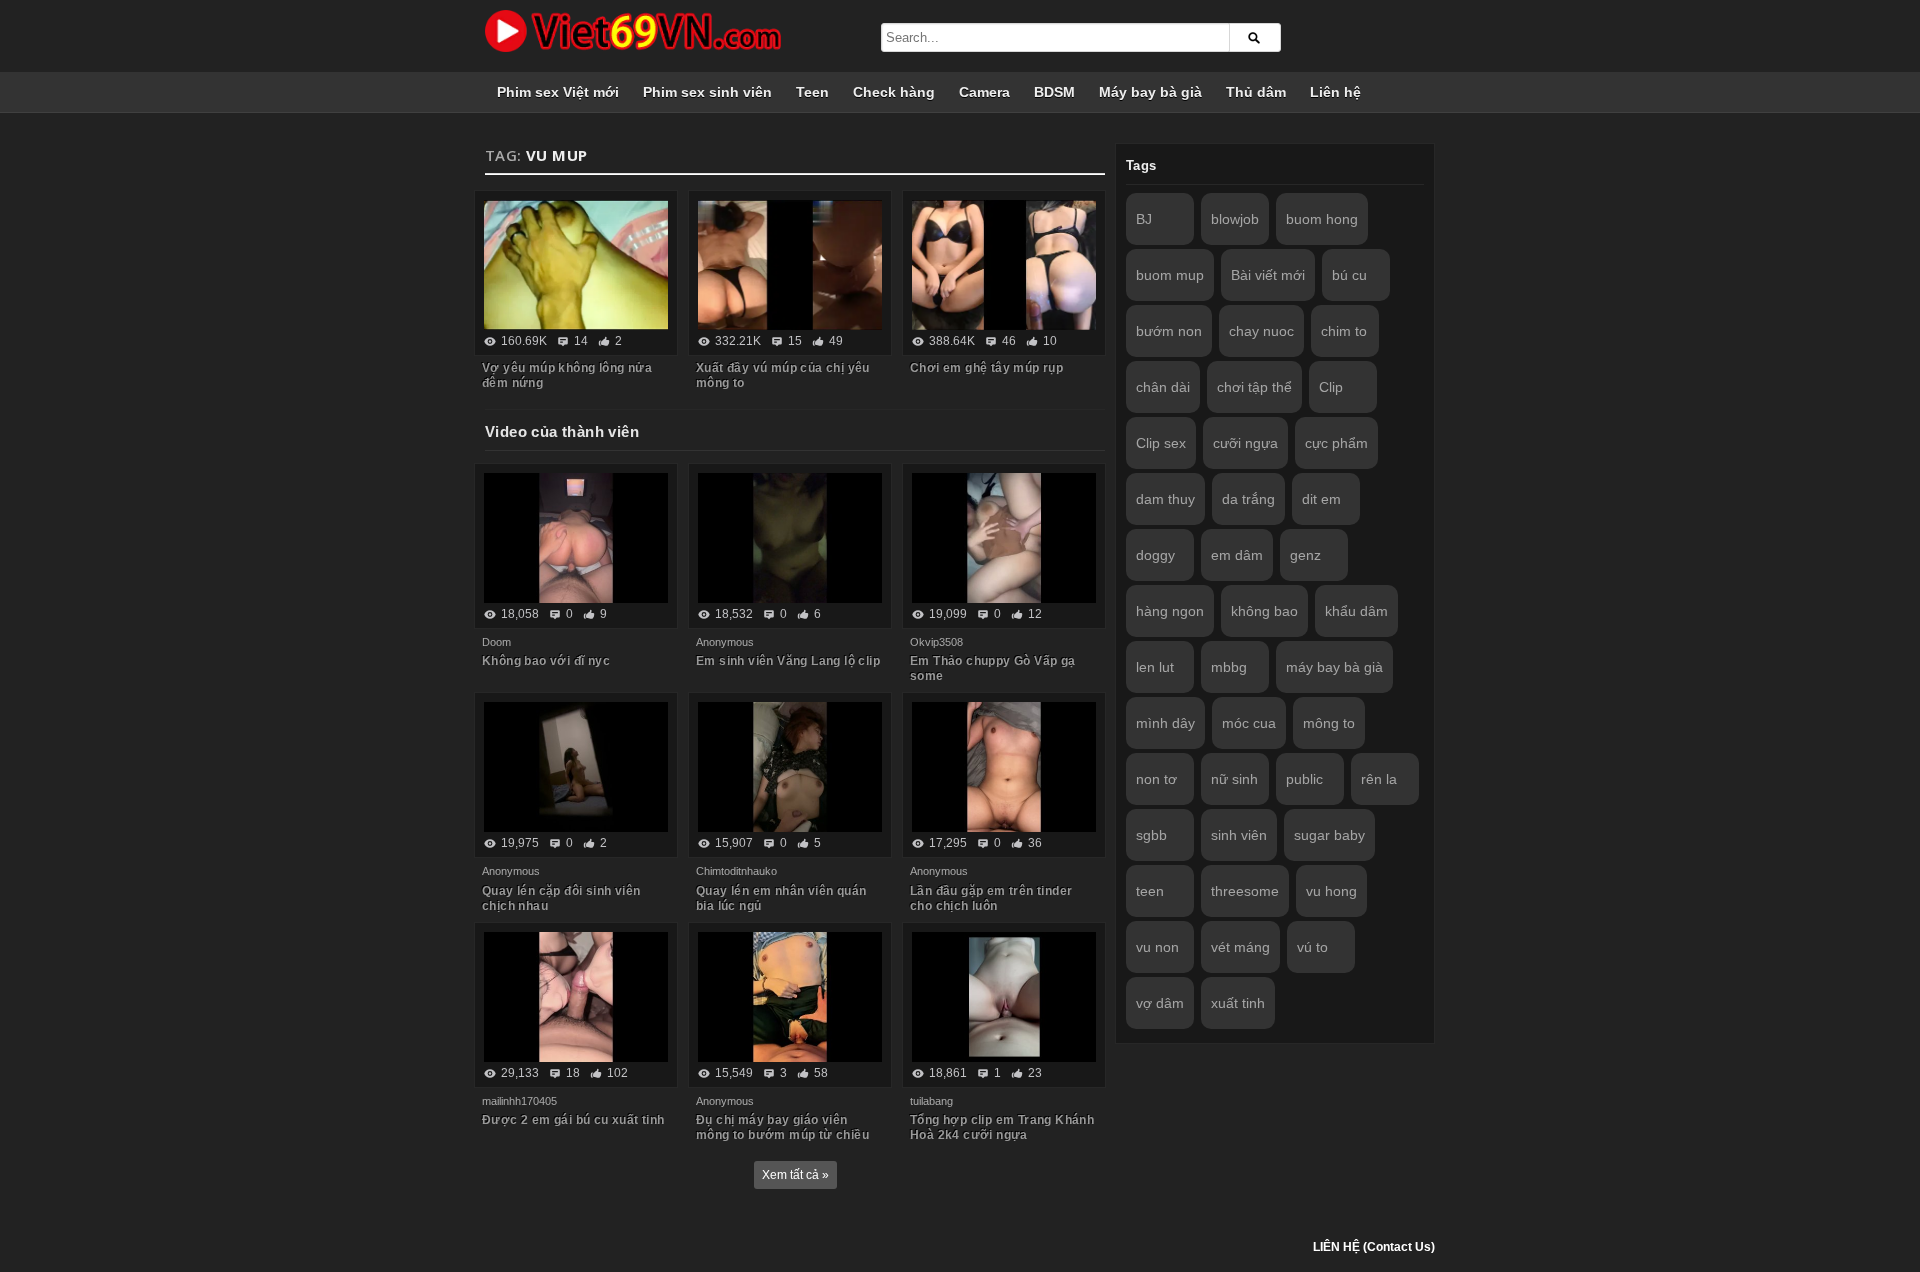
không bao (1264, 611)
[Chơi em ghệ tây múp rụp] (1004, 265)
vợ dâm (1160, 1003)
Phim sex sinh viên (707, 92)
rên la (1379, 779)
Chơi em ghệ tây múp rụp (986, 368)
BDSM (1054, 92)
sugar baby (1329, 835)
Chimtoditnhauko (736, 871)
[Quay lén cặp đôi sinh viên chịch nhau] (576, 767)
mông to (1329, 723)
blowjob (1235, 219)
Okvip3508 (936, 642)
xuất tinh (1238, 1003)
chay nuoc (1261, 331)
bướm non (1169, 331)
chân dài (1163, 387)
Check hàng (894, 92)
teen (1150, 891)
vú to (1312, 947)
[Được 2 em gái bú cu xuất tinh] (576, 997)
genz (1305, 555)
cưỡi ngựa (1245, 443)
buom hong (1322, 219)
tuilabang (931, 1101)
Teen (812, 92)
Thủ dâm (1256, 92)
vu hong (1331, 891)
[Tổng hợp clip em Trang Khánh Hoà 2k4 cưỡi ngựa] (1004, 997)
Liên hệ (1335, 92)
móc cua (1249, 723)
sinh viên (1239, 835)
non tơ (1156, 779)
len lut (1155, 667)
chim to (1344, 331)
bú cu (1349, 275)
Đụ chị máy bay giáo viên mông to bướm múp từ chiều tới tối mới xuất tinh (782, 1135)
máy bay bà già (1334, 667)
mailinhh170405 (519, 1101)
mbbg (1229, 667)
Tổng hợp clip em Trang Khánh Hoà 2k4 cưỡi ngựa (1002, 1127)
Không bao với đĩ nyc (546, 661)
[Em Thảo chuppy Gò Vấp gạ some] (1004, 538)
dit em (1321, 499)
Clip (1331, 387)
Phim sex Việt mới (558, 92)
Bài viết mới (1268, 275)
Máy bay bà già (1150, 92)
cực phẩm (1336, 443)
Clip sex (1161, 443)
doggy (1155, 555)
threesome (1245, 891)
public (1304, 779)
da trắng (1248, 499)
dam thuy (1165, 499)
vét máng (1240, 947)
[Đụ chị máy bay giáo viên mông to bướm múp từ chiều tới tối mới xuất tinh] (790, 997)
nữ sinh (1234, 779)
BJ (1144, 219)
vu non (1157, 947)
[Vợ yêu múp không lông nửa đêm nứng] (576, 265)
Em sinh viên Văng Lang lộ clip (788, 661)
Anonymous (725, 642)
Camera (984, 92)
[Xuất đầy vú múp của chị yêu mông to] (790, 265)
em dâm (1237, 555)
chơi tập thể (1254, 387)
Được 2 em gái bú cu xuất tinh (573, 1120)
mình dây (1165, 723)
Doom (496, 642)
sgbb (1151, 835)
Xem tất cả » (795, 1175)
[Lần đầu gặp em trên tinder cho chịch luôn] (1004, 767)
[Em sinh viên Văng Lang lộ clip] (790, 538)
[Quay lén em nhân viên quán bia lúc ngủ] (790, 767)
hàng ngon (1170, 611)
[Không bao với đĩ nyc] (576, 538)
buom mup (1170, 275)
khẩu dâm (1356, 611)
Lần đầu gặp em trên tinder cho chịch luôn (991, 898)
